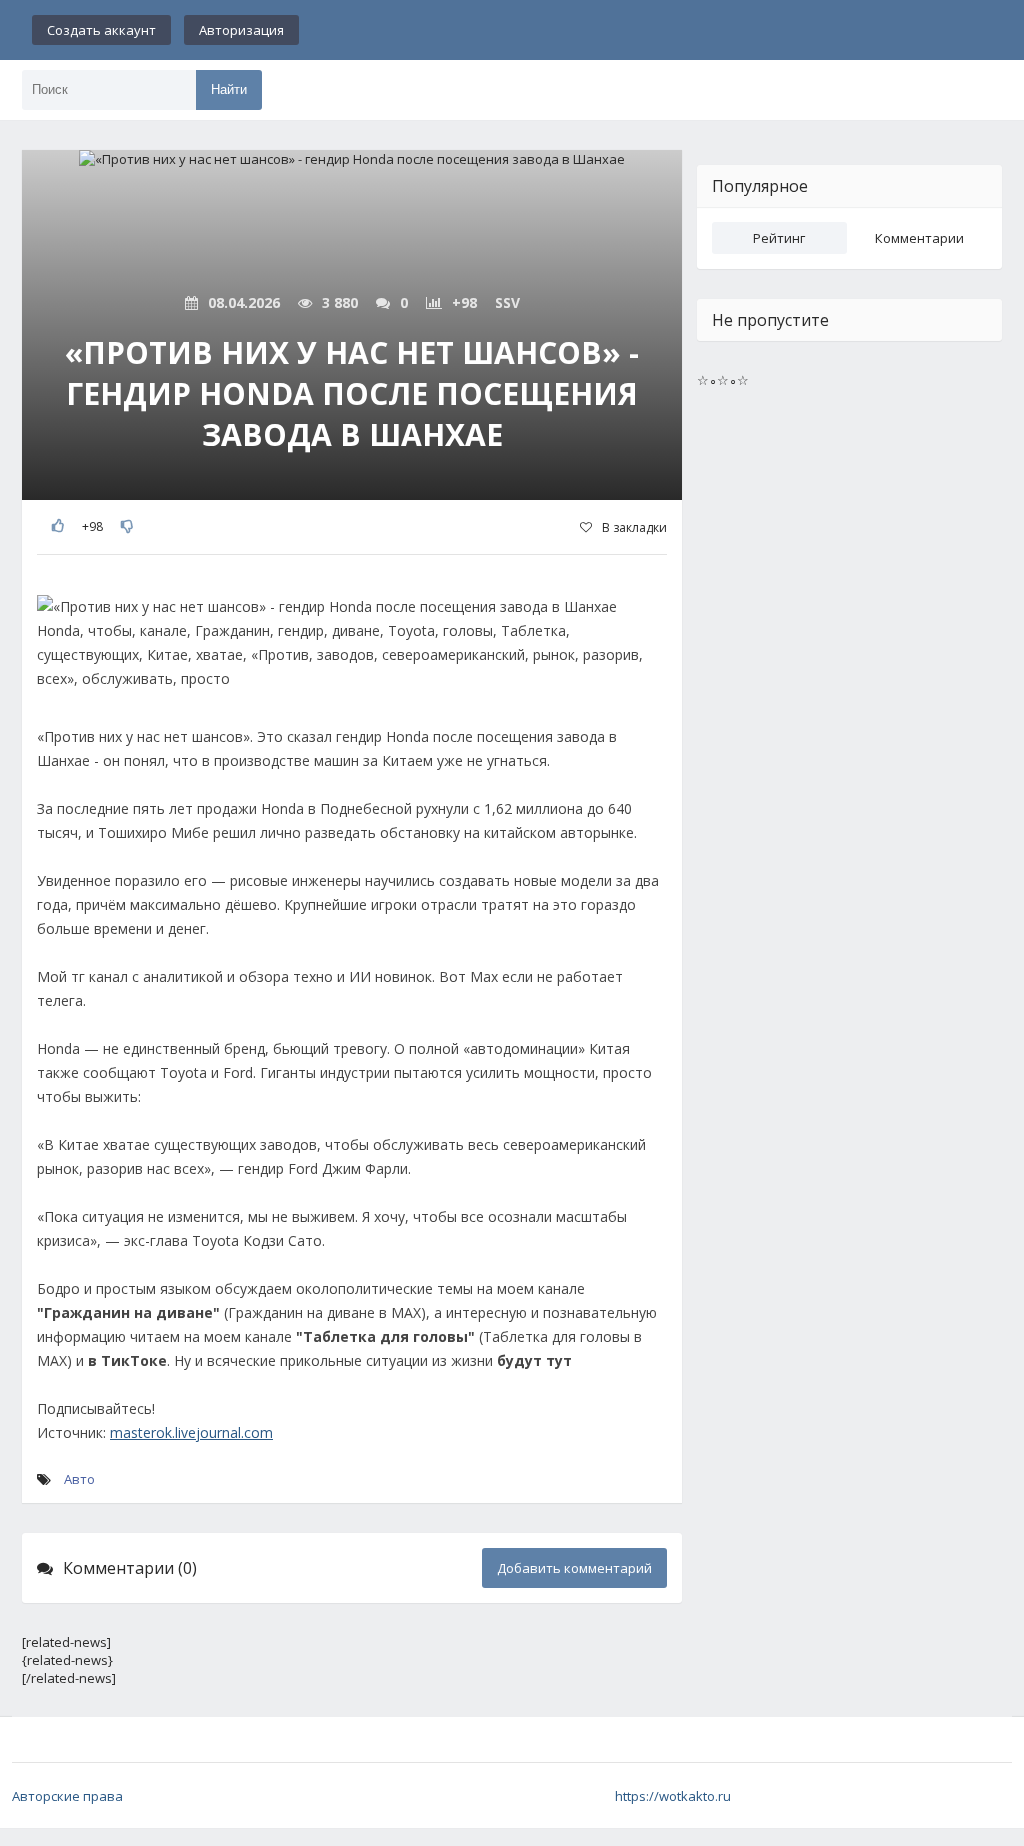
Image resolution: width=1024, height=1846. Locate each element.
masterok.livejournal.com (191, 1432)
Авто (79, 1479)
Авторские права (67, 1796)
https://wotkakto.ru (673, 1796)
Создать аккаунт (101, 30)
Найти (229, 89)
